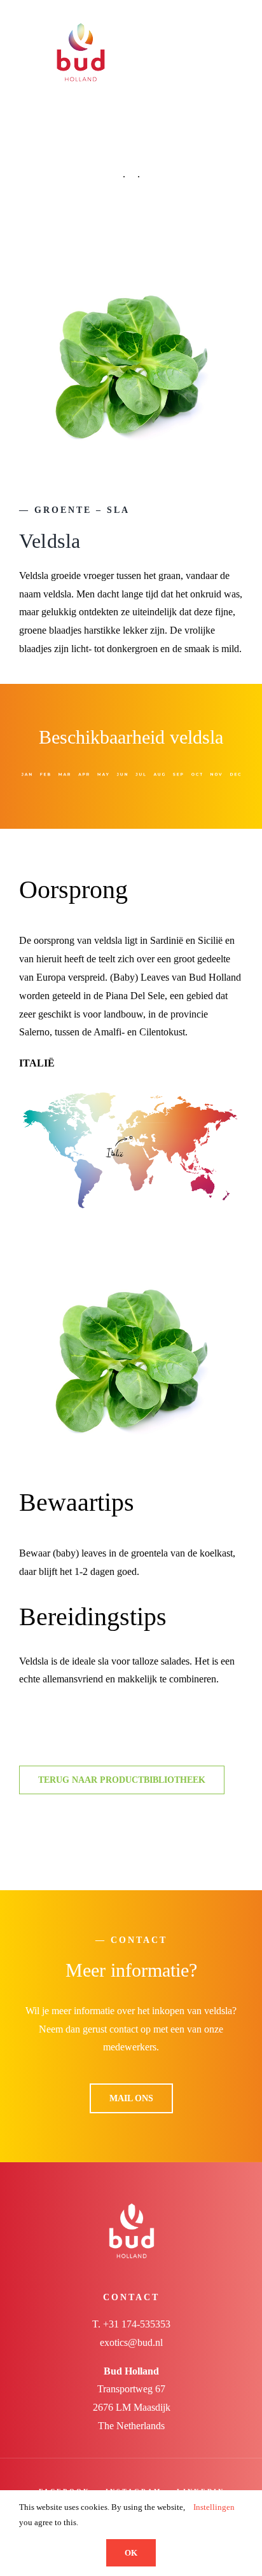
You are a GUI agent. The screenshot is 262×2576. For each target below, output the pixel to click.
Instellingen (215, 2507)
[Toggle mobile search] (215, 21)
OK (131, 2553)
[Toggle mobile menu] (238, 21)
